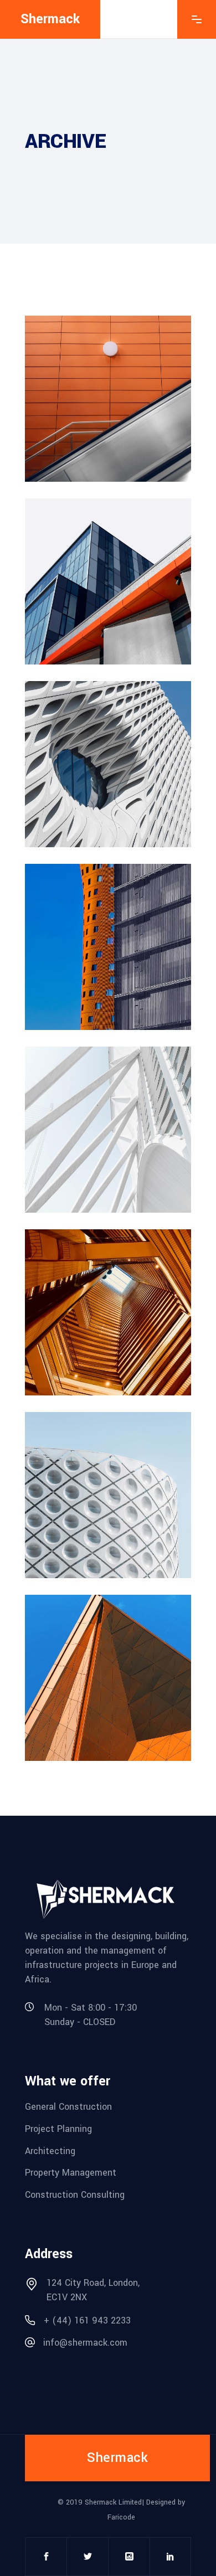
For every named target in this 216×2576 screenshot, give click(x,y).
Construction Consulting (75, 2195)
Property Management (71, 2173)
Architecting (50, 2150)
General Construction (68, 2107)
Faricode (121, 2517)
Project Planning (58, 2129)
